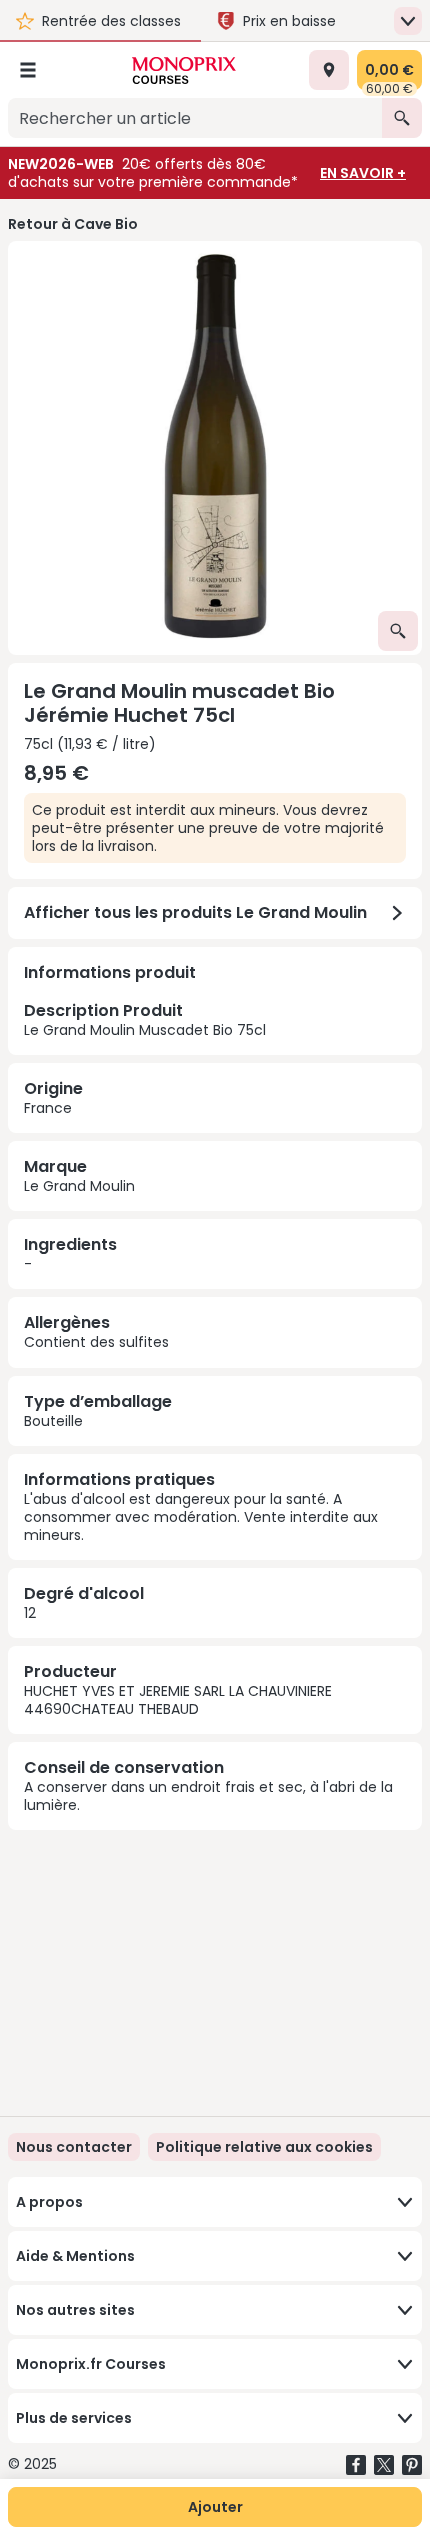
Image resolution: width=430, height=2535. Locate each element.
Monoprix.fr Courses (91, 2364)
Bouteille (53, 1421)
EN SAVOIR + (363, 173)
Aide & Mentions (75, 2256)
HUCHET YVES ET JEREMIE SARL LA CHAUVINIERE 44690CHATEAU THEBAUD (178, 1700)
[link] (264, 2147)
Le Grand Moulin (79, 1186)
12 (30, 1613)
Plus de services (74, 2418)
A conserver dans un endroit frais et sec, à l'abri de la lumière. (208, 1796)
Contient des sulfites (96, 1342)
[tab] (215, 448)
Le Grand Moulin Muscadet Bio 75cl (145, 1019)
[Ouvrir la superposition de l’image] (398, 631)
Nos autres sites (75, 2310)
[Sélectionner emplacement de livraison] (329, 70)
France (48, 1108)
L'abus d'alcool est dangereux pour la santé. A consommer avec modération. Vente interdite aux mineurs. (201, 1517)
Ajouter (215, 2507)
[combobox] (195, 118)
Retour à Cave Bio (73, 224)
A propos (49, 2202)
